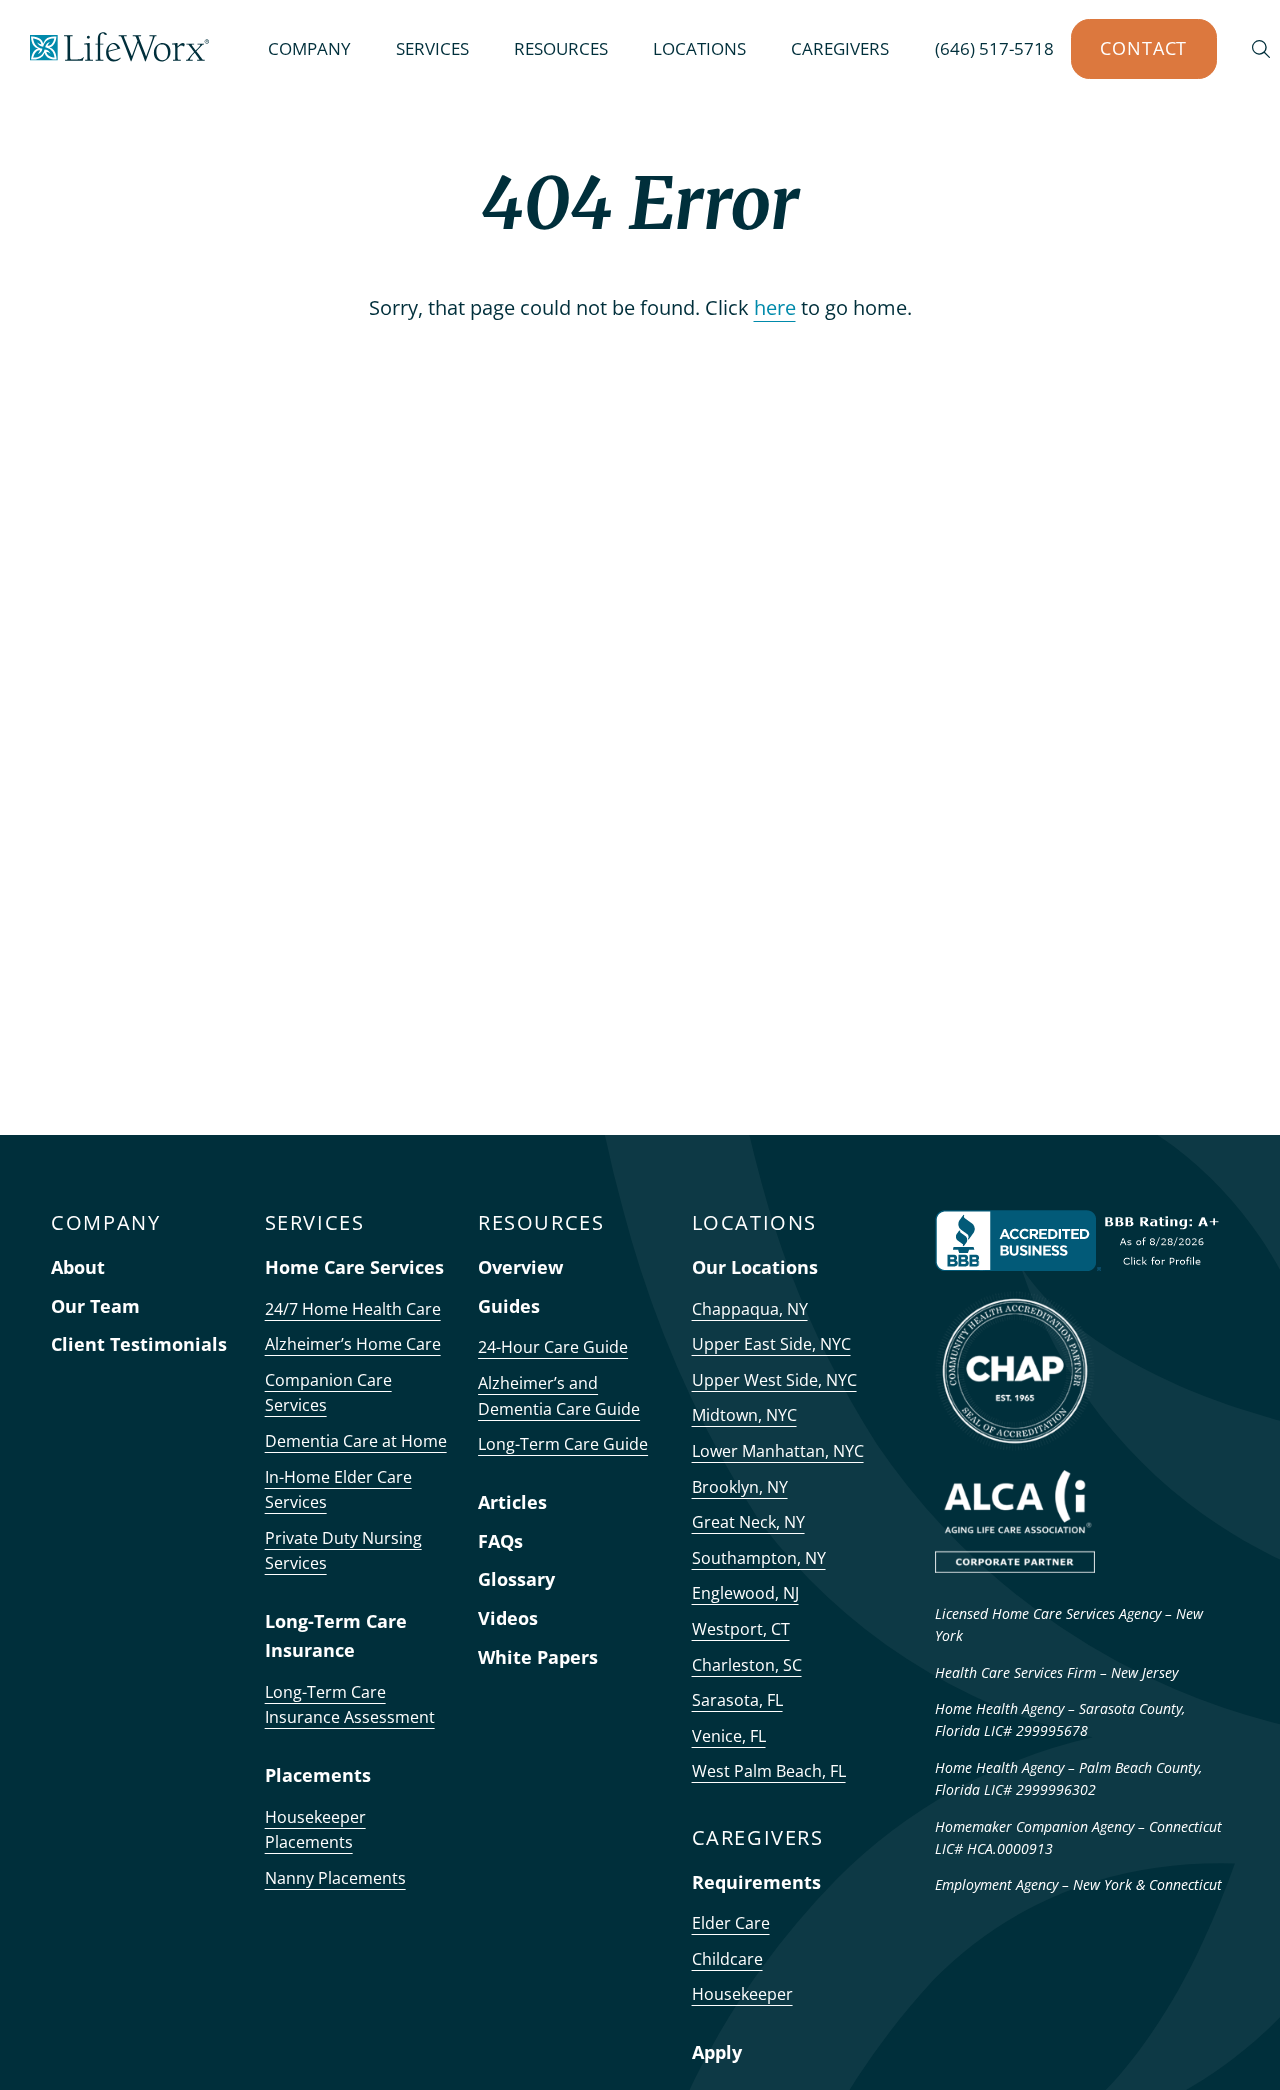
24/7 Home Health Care (353, 1309)
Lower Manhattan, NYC (778, 1451)
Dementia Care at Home (356, 1441)
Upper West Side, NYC (774, 1380)
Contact (1143, 48)
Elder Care (731, 1923)
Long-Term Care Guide (563, 1444)
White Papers (538, 1657)
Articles (512, 1502)
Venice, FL (729, 1736)
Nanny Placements (335, 1878)
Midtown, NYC (744, 1415)
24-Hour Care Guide (553, 1347)
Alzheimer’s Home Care (353, 1344)
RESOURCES (561, 48)
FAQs (500, 1541)
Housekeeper (742, 1994)
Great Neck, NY (748, 1522)
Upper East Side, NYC (771, 1344)
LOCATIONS (699, 48)
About (78, 1267)
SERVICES (432, 48)
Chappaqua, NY (750, 1309)
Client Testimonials (139, 1344)
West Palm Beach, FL (769, 1771)
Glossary (516, 1579)
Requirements (756, 1882)
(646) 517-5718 (994, 48)
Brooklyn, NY (740, 1487)
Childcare (727, 1959)
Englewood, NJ (745, 1593)
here (775, 307)
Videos (508, 1618)
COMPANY (309, 48)
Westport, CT (741, 1629)
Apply (717, 2052)
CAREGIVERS (840, 48)
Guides (509, 1306)
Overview (520, 1267)
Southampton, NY (759, 1558)
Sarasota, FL (737, 1700)
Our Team (95, 1306)
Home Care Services (354, 1267)
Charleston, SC (747, 1665)
